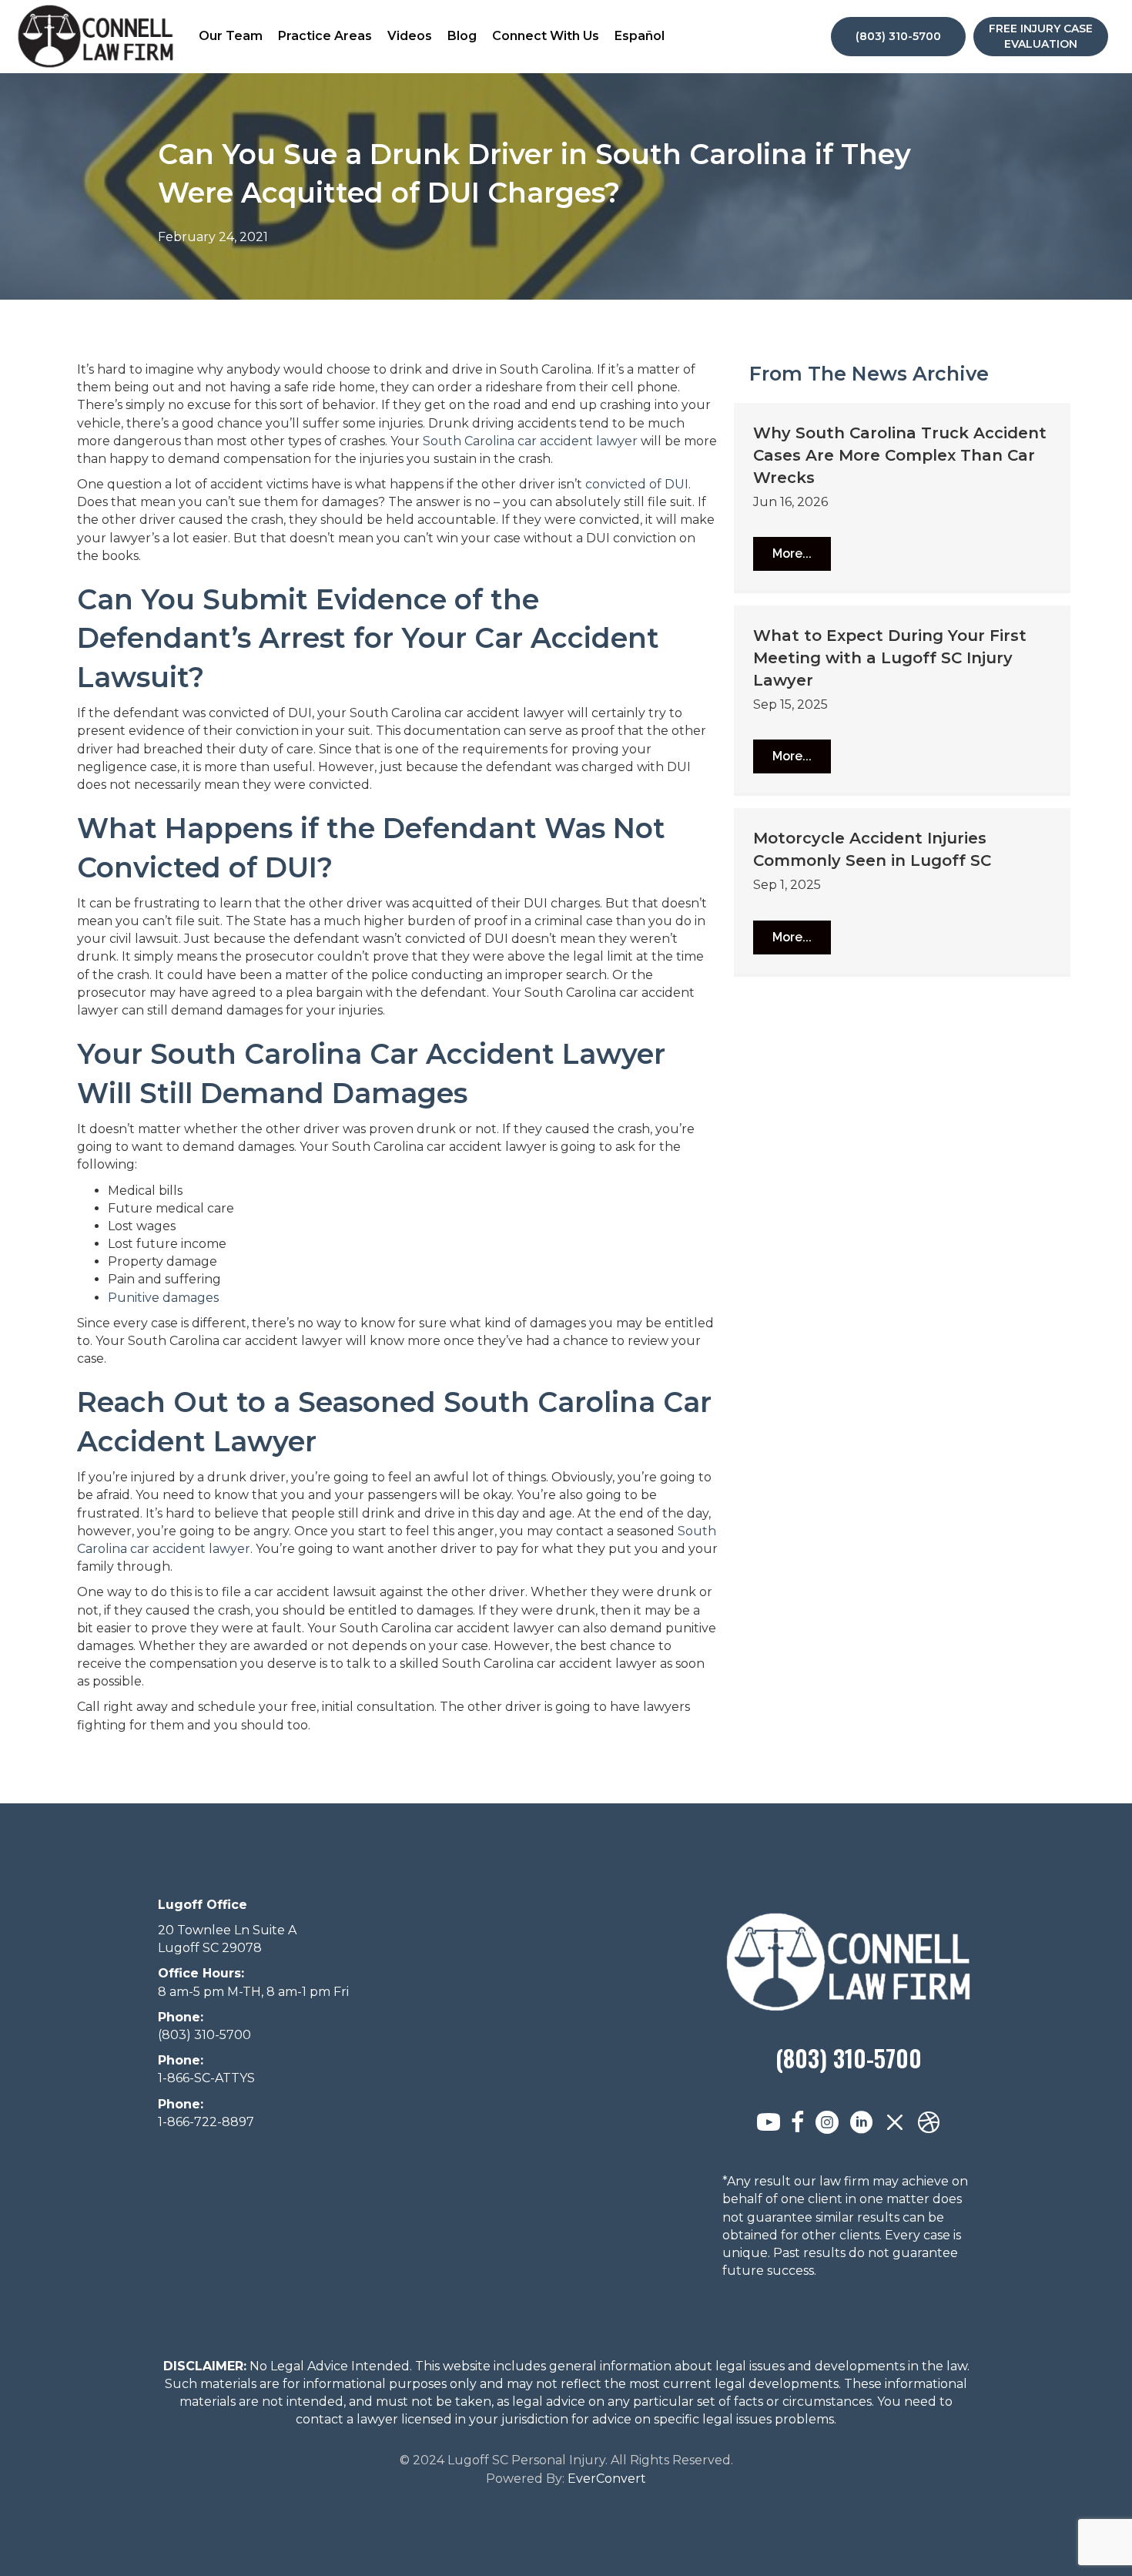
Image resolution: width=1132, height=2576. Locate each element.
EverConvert (607, 2479)
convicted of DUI (637, 484)
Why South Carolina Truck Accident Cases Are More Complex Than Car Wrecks (900, 455)
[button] (792, 554)
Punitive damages (163, 1298)
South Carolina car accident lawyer (530, 441)
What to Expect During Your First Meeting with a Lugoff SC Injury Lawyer (890, 658)
